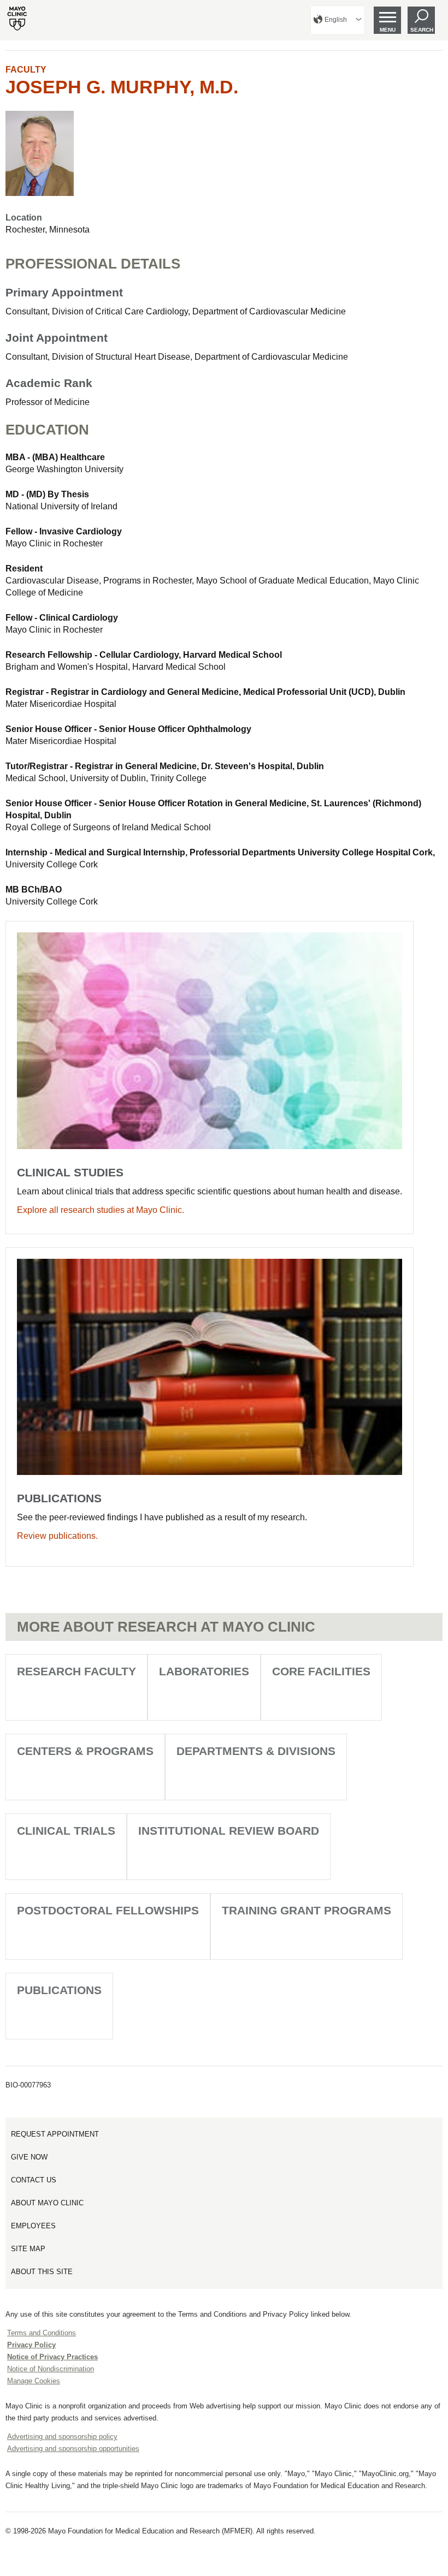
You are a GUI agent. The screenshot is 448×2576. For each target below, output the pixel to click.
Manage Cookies (34, 2381)
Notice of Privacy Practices (52, 2357)
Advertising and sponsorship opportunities (73, 2449)
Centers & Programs (85, 1751)
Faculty (26, 70)
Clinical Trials (66, 1831)
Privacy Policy (31, 2345)
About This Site (42, 2272)
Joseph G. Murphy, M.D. (122, 87)
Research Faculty (76, 1671)
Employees (33, 2226)
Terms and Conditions (42, 2333)
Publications (59, 1990)
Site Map (28, 2249)
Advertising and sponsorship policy (62, 2437)
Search (422, 30)
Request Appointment (55, 2134)
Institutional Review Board (229, 1831)
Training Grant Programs (306, 1910)
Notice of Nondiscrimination (51, 2369)
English (336, 20)
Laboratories (204, 1671)
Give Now (29, 2157)
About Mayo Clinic (47, 2203)
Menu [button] (388, 30)
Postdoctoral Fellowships (108, 1910)
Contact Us (34, 2180)
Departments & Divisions (256, 1751)
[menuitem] (338, 20)
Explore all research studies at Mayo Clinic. (101, 1210)
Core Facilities (321, 1671)
